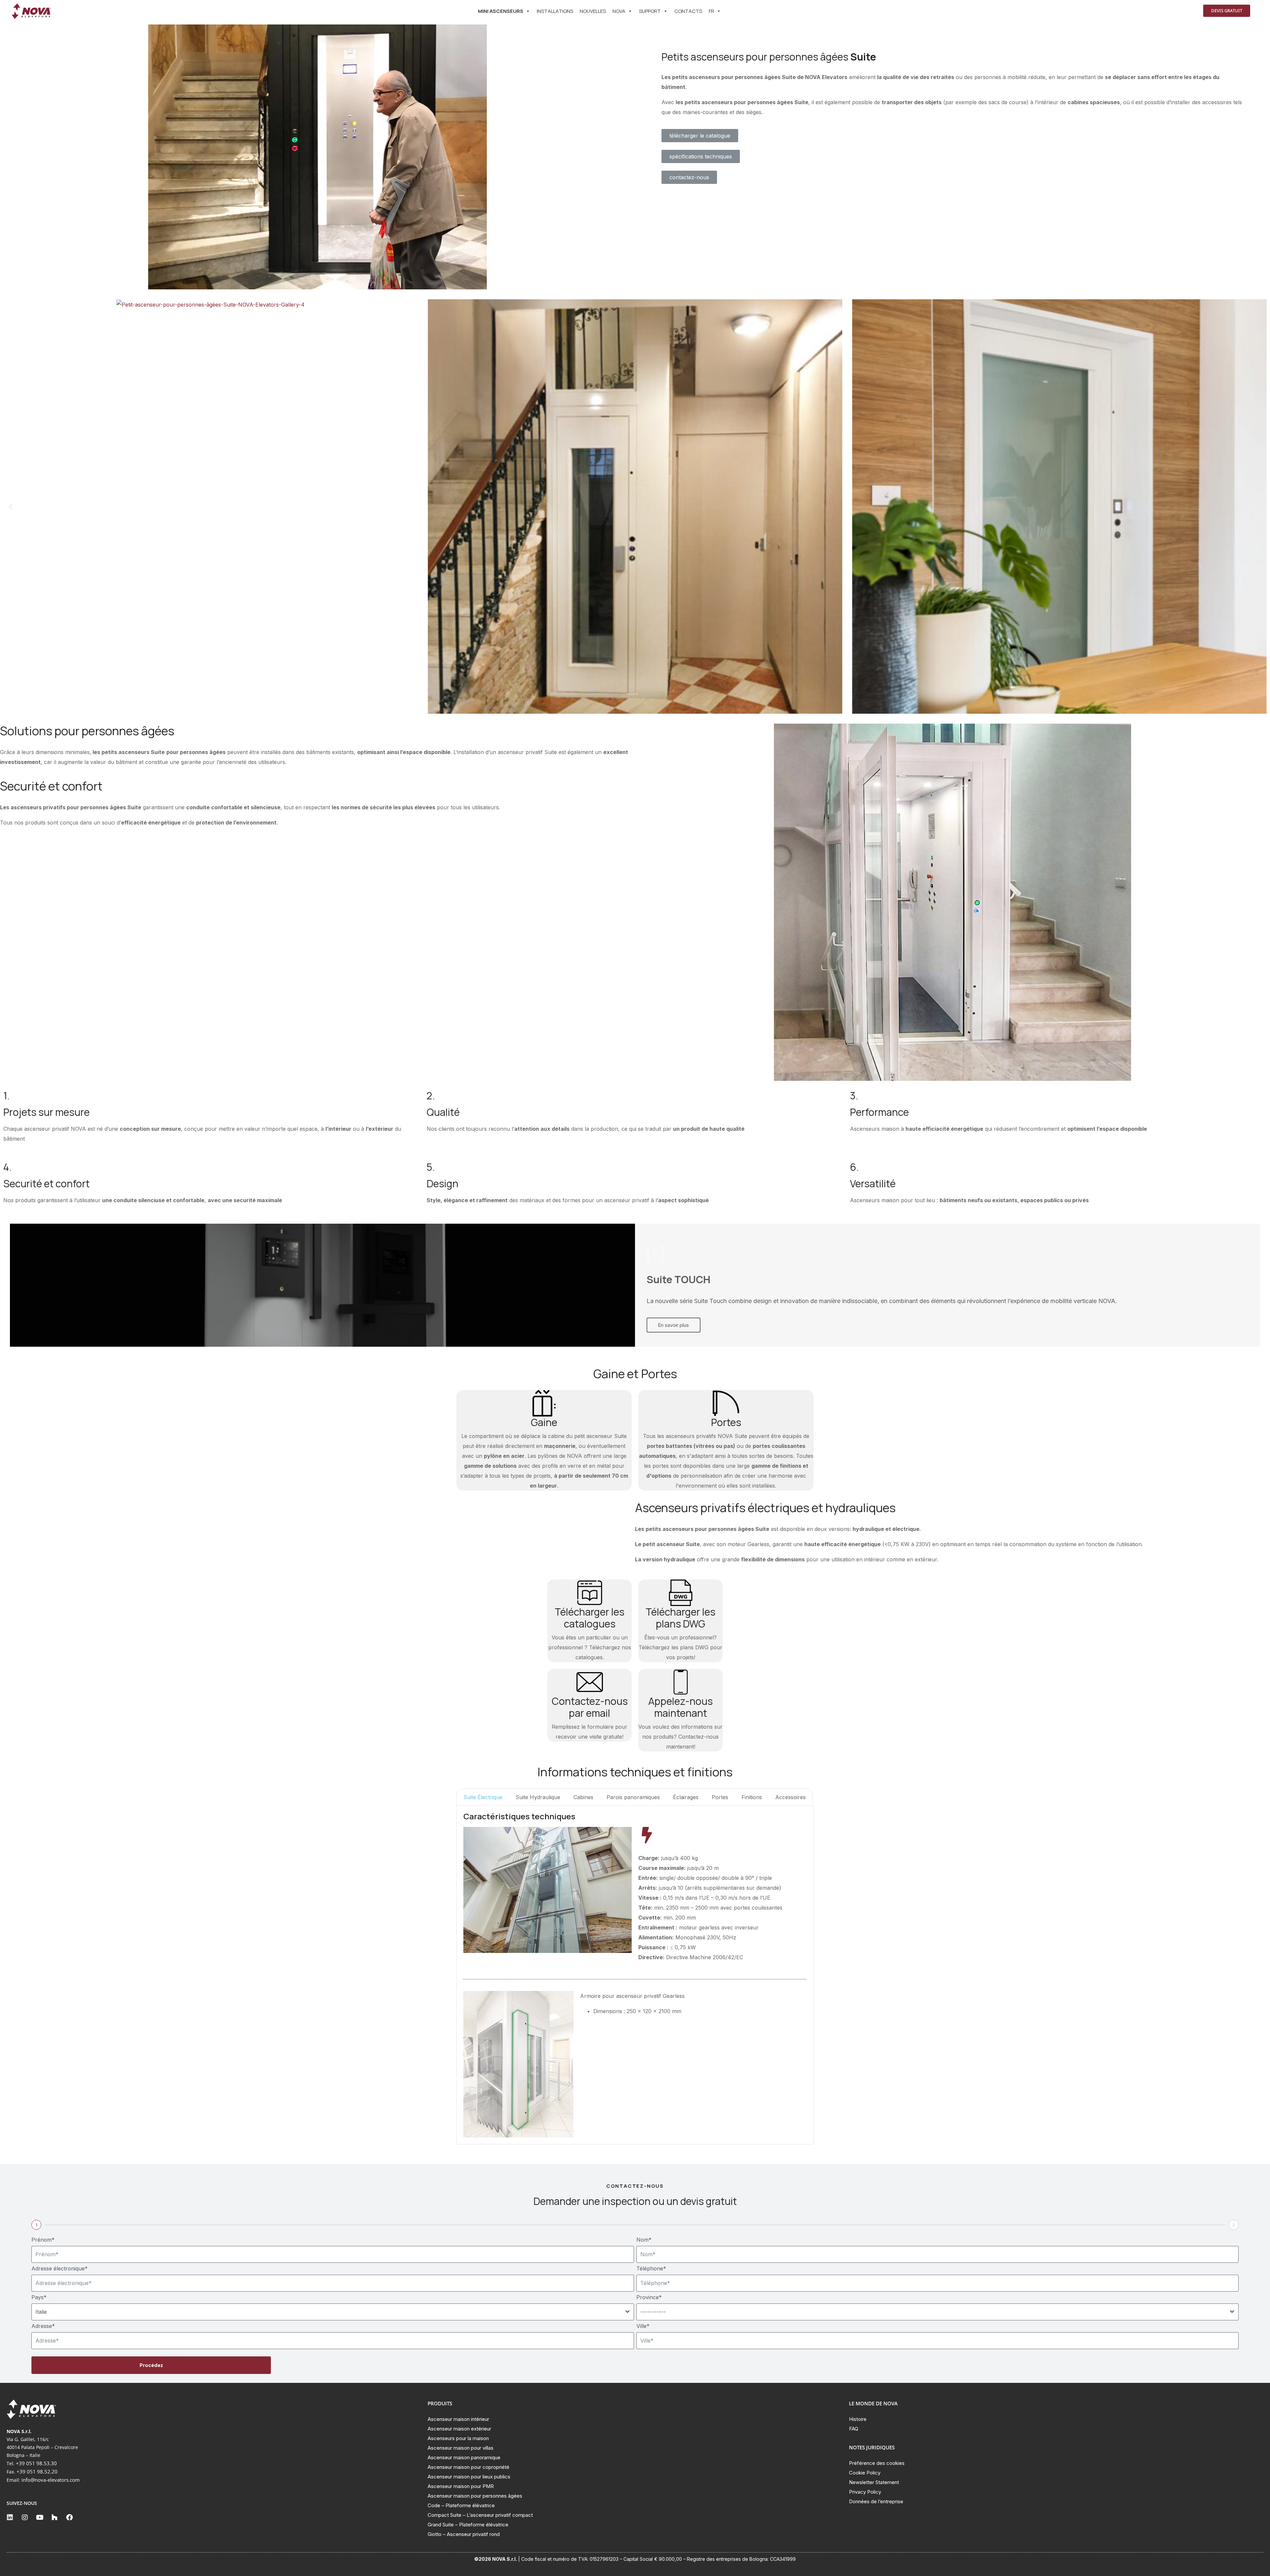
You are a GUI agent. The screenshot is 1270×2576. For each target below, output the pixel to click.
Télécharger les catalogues (590, 1618)
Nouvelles (593, 11)
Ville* (643, 2326)
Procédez (151, 2365)
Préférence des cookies (877, 2463)
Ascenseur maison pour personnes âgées (475, 2496)
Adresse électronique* (60, 2268)
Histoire (858, 2419)
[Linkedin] (10, 2517)
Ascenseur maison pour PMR (461, 2486)
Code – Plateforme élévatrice (461, 2505)
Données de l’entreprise (876, 2501)
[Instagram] (25, 2517)
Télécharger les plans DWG (680, 1618)
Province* (649, 2297)
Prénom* (43, 2240)
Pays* (39, 2297)
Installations (555, 11)
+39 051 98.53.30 (36, 2463)
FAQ (854, 2429)
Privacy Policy (865, 2492)
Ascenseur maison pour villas (461, 2448)
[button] (11, 507)
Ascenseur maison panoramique (464, 2457)
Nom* (644, 2240)
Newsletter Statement (874, 2482)
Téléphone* (651, 2268)
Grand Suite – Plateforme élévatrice (468, 2525)
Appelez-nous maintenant (680, 1707)
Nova (619, 11)
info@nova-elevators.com (51, 2480)
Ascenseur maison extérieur (459, 2429)
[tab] (483, 1797)
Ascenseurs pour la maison (458, 2438)
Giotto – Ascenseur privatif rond (464, 2534)
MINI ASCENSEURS (501, 11)
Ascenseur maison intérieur (458, 2419)
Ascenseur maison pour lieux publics (469, 2477)
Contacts (688, 11)
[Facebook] (69, 2517)
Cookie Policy (865, 2473)
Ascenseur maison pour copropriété (468, 2467)
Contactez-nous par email (590, 1707)
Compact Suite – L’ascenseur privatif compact (480, 2515)
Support (650, 11)
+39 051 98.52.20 (37, 2471)
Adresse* (43, 2326)
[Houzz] (55, 2517)
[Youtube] (40, 2517)
